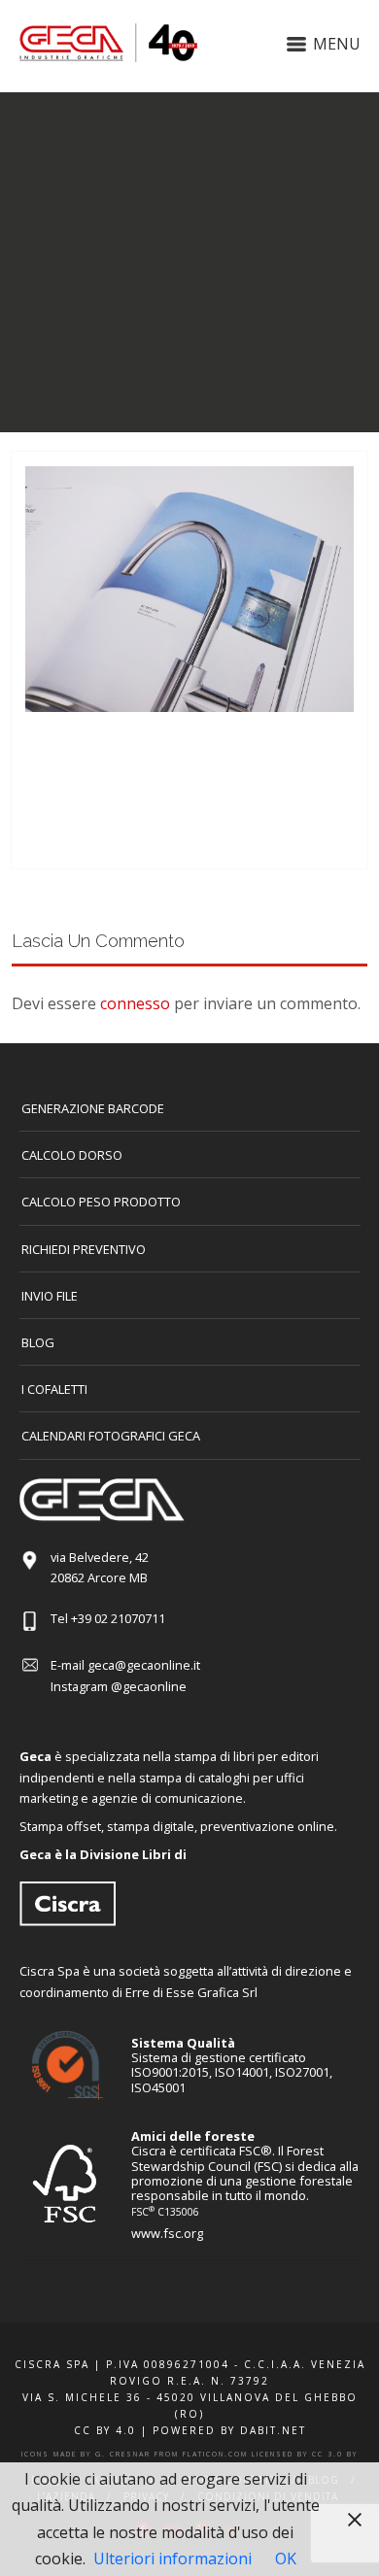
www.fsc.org (167, 2233)
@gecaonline (149, 1686)
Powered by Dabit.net (229, 2430)
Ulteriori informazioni (172, 2559)
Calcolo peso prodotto (101, 1202)
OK (286, 2559)
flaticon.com (215, 2454)
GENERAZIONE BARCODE (93, 1108)
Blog (38, 1342)
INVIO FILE (50, 1296)
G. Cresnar (123, 2454)
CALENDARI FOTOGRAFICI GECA (111, 1436)
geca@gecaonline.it (144, 1665)
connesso (135, 1003)
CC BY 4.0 (105, 2430)
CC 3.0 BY (335, 2454)
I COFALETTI (54, 1389)
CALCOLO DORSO (72, 1155)
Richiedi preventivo (84, 1249)
